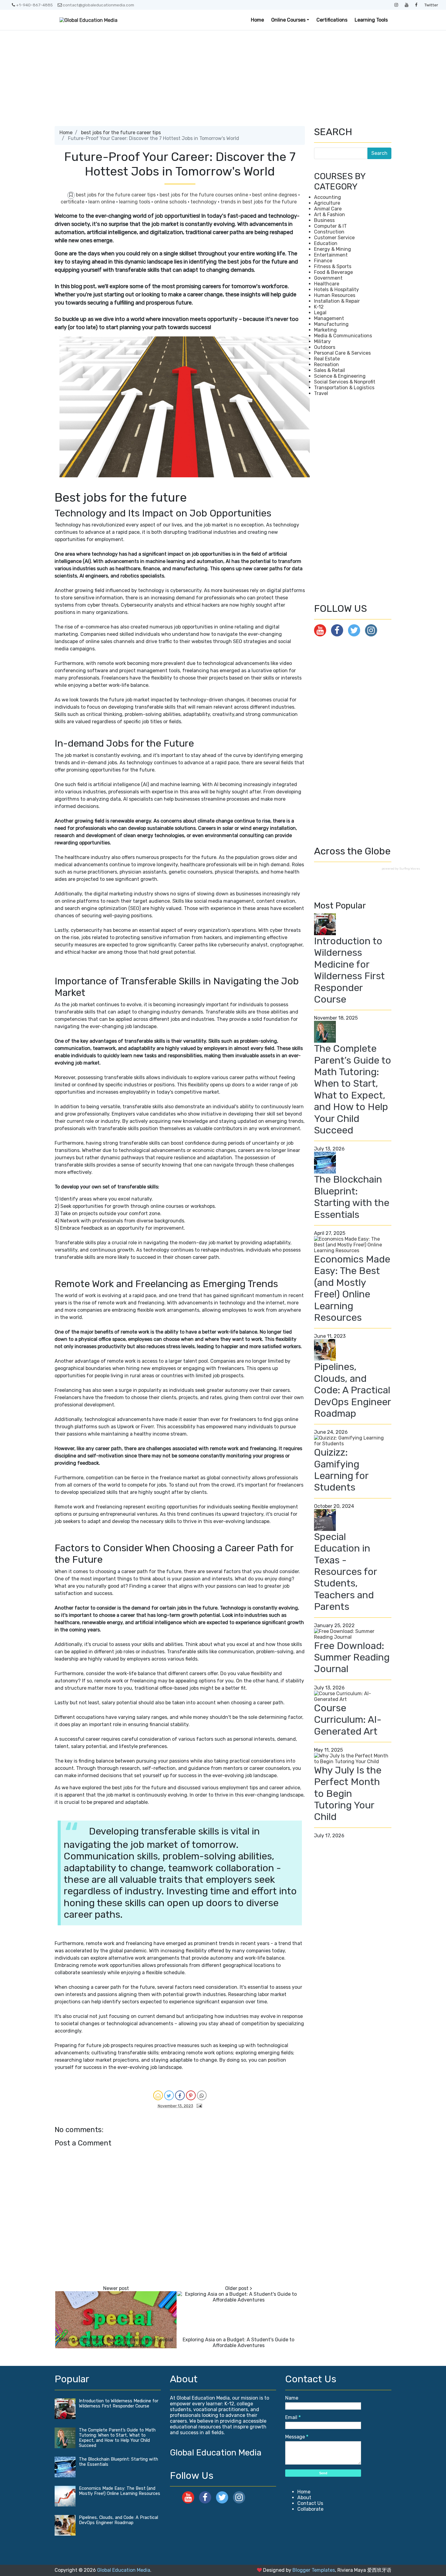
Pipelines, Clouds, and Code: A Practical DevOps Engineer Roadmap (352, 1390)
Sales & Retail (329, 370)
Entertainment (331, 255)
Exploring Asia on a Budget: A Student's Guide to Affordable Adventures (238, 2343)
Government (328, 278)
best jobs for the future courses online (204, 195)
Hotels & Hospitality (336, 290)
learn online (102, 202)
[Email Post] (198, 2106)
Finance (323, 261)
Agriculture (327, 203)
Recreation (326, 365)
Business (324, 220)
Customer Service (334, 238)
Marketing (325, 330)
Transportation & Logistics (344, 388)
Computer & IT (330, 226)
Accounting (328, 197)
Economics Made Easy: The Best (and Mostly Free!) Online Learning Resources (352, 1288)
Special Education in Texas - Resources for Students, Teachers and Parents (345, 1572)
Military (322, 341)
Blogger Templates (314, 2570)
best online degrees (275, 195)
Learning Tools (371, 20)
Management (329, 318)
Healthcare (327, 284)
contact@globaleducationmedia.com (98, 5)
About (304, 2498)
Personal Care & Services (342, 353)
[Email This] (158, 2095)
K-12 (319, 307)
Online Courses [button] (288, 20)
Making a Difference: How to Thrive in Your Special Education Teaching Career (116, 2343)
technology (204, 202)
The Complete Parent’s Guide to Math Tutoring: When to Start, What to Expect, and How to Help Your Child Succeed (353, 1089)
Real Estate (327, 359)
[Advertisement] (223, 76)
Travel (321, 393)
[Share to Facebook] (180, 2095)
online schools (171, 202)
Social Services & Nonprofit (345, 382)
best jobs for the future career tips (121, 133)
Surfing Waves (410, 869)
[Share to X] (169, 2095)
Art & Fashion (329, 215)
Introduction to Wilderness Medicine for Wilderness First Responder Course (349, 970)
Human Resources (335, 295)
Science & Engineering (340, 376)
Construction (329, 232)
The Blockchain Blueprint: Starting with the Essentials (352, 1197)
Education (326, 243)
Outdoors (325, 347)
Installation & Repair (337, 301)
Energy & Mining (333, 249)
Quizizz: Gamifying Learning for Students (341, 1470)
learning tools (135, 202)
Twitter (431, 5)
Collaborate (310, 2509)
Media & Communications (343, 336)
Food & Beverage (333, 272)
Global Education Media (216, 2453)
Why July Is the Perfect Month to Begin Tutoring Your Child (348, 1794)
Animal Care (328, 209)
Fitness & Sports (333, 266)
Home (257, 20)
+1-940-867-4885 (34, 5)
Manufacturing (331, 324)
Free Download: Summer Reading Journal (352, 1657)
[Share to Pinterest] (191, 2095)
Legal (320, 313)
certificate (73, 202)
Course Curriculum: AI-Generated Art (348, 1720)
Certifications (332, 20)
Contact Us (310, 2503)
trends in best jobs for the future (259, 202)
